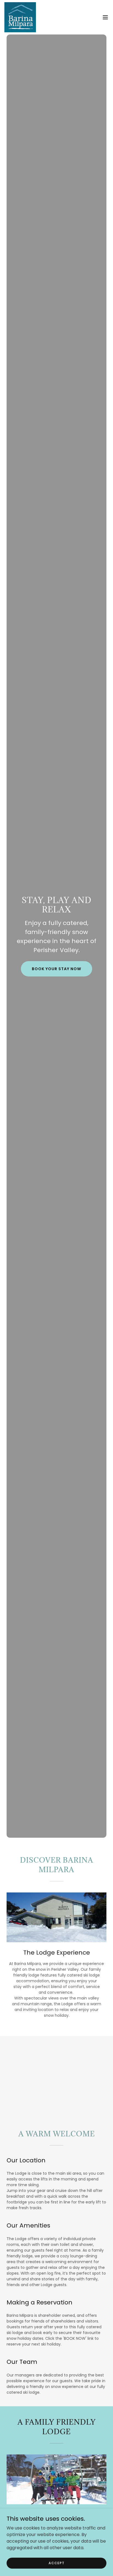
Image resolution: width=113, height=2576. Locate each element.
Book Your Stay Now (56, 969)
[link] (20, 17)
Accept (56, 2563)
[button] (105, 17)
